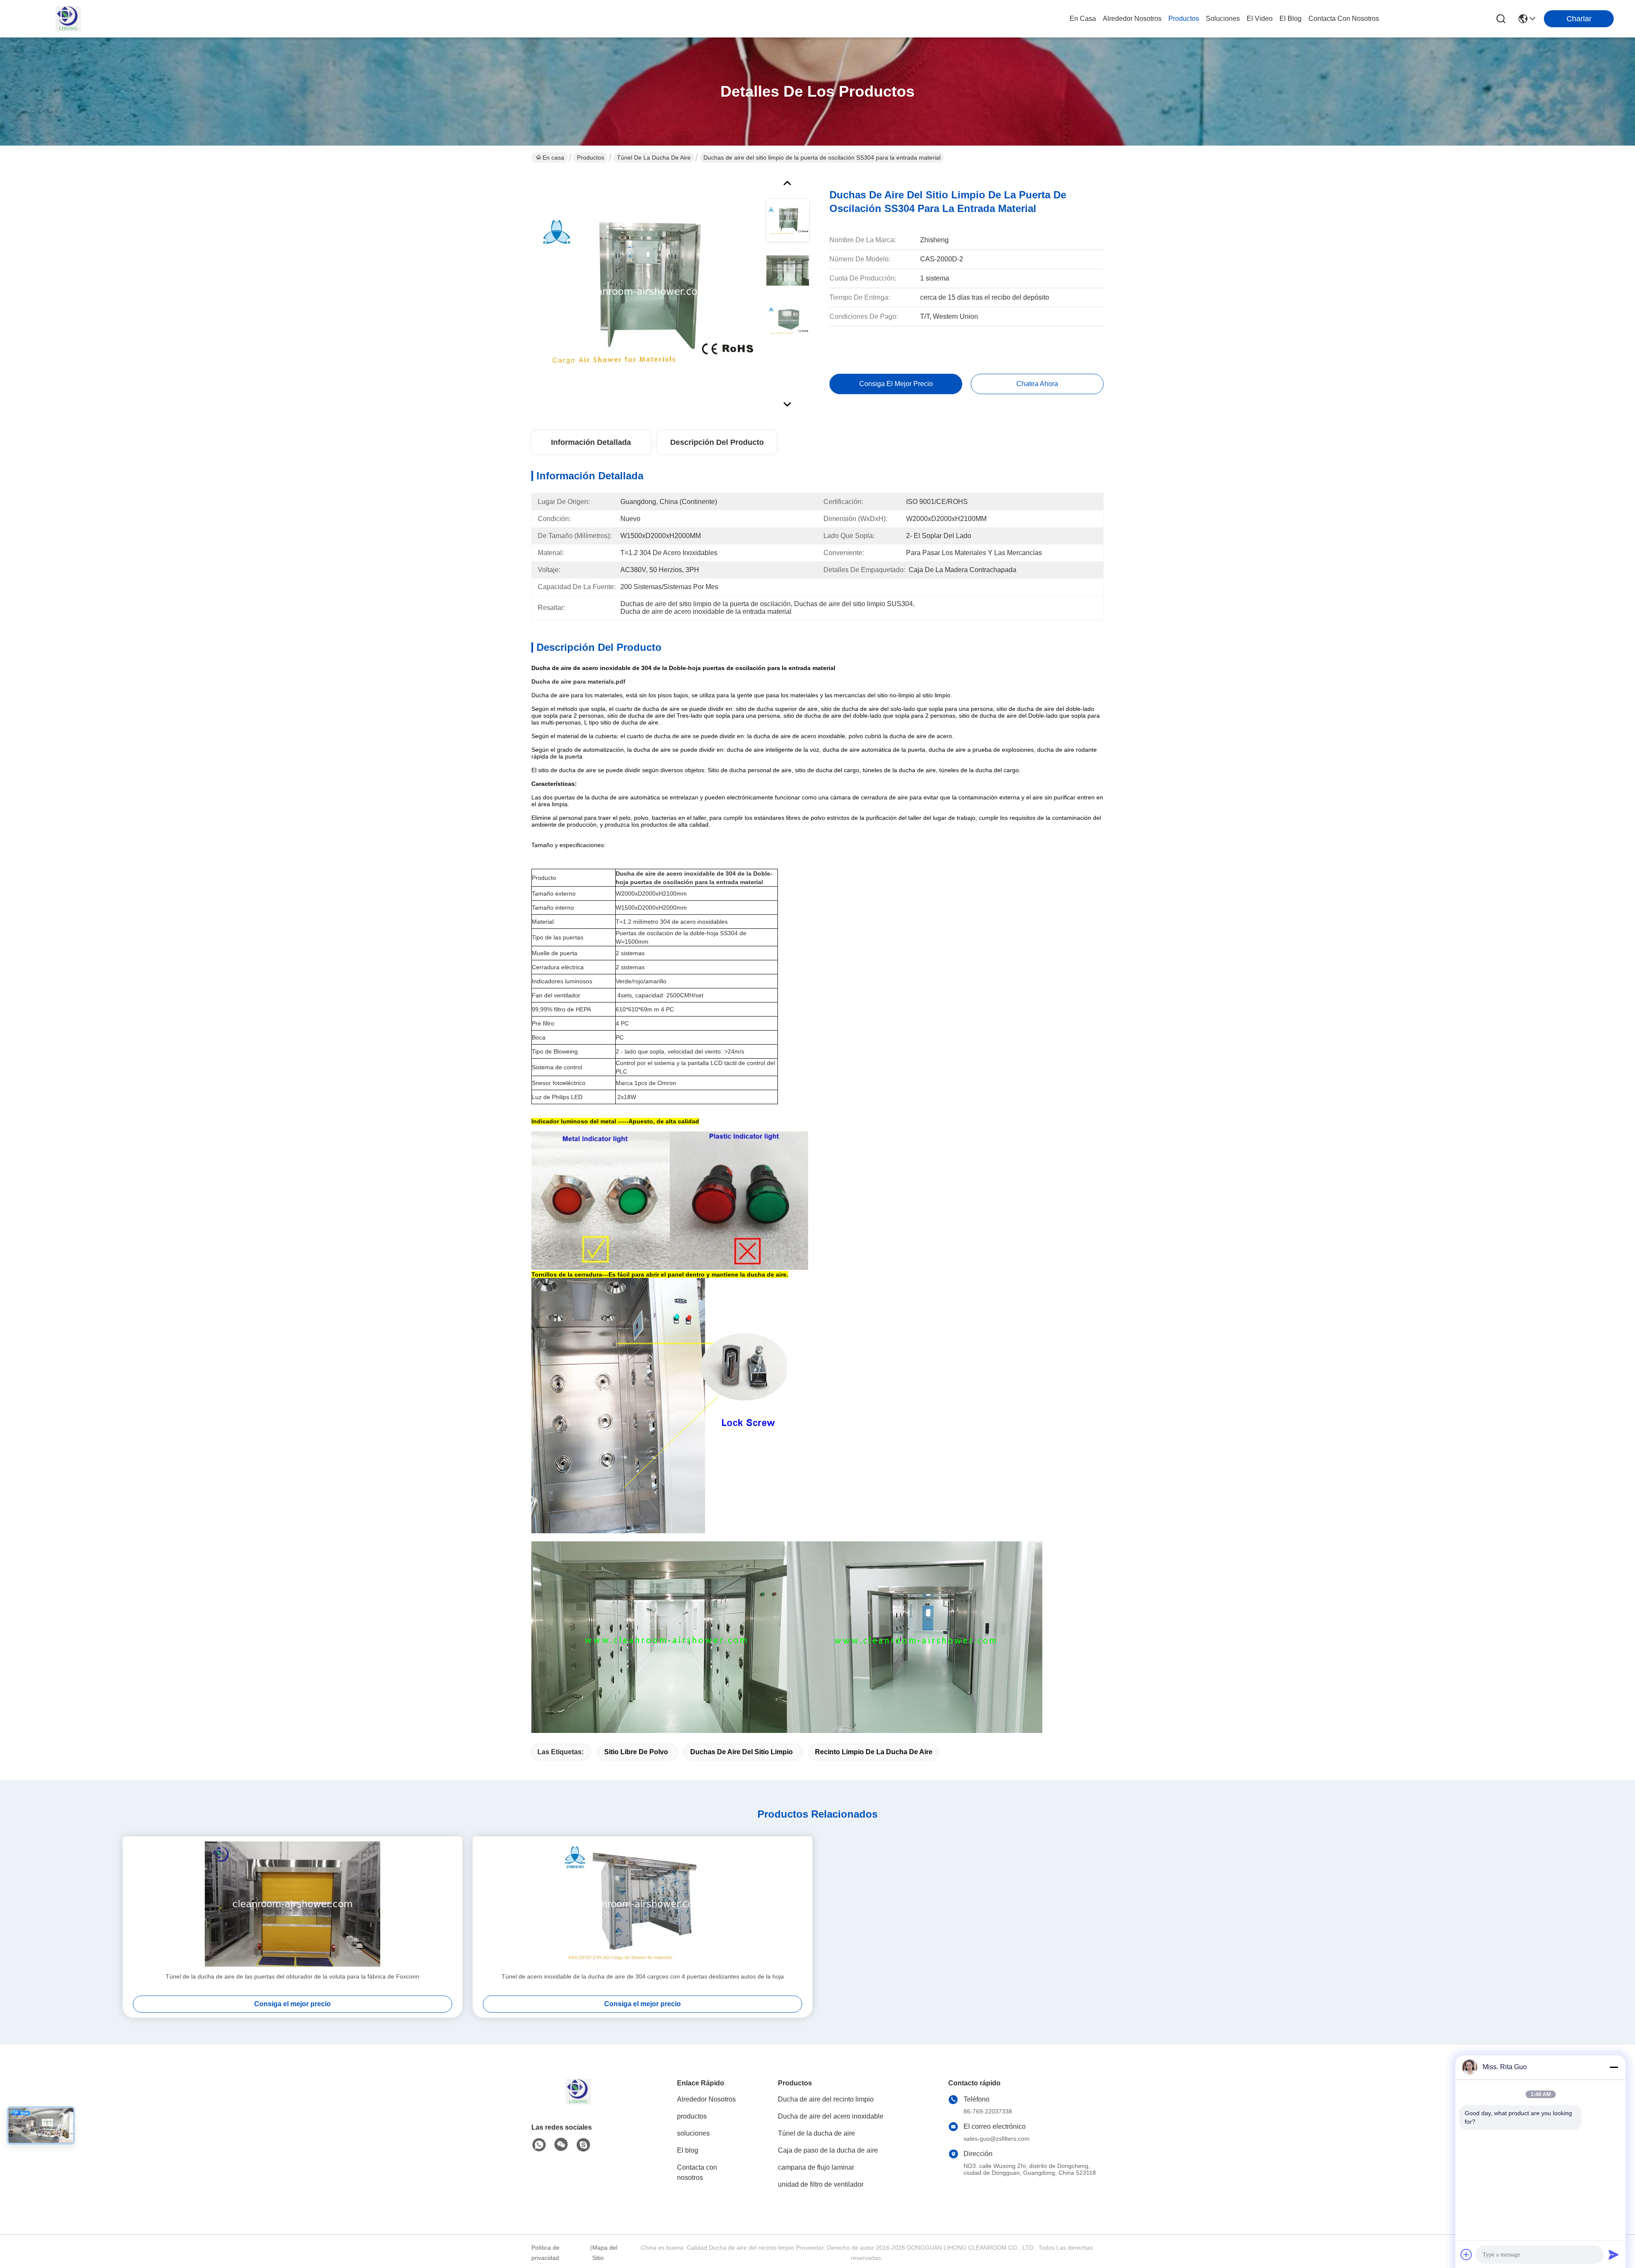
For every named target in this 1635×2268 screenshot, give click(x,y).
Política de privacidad (545, 2253)
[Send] (1614, 2254)
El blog (688, 2150)
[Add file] (1466, 2254)
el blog (1291, 19)
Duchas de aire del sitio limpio (741, 1752)
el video (1260, 19)
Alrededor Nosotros (706, 2099)
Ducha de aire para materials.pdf (578, 682)
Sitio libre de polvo (636, 1752)
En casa (1083, 19)
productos (1184, 19)
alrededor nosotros (1132, 19)
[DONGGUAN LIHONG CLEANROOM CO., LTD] (68, 19)
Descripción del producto (717, 442)
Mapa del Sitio (605, 2253)
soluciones (1223, 19)
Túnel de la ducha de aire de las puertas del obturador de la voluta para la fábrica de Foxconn (293, 1976)
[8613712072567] (539, 2145)
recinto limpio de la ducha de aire (874, 1752)
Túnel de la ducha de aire (654, 157)
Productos (591, 157)
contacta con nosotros (1344, 19)
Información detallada (591, 442)
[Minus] (1614, 2067)
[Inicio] (578, 2102)
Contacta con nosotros (697, 2172)
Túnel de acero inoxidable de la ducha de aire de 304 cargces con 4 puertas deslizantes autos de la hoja (643, 1976)
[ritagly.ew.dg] (583, 2145)
